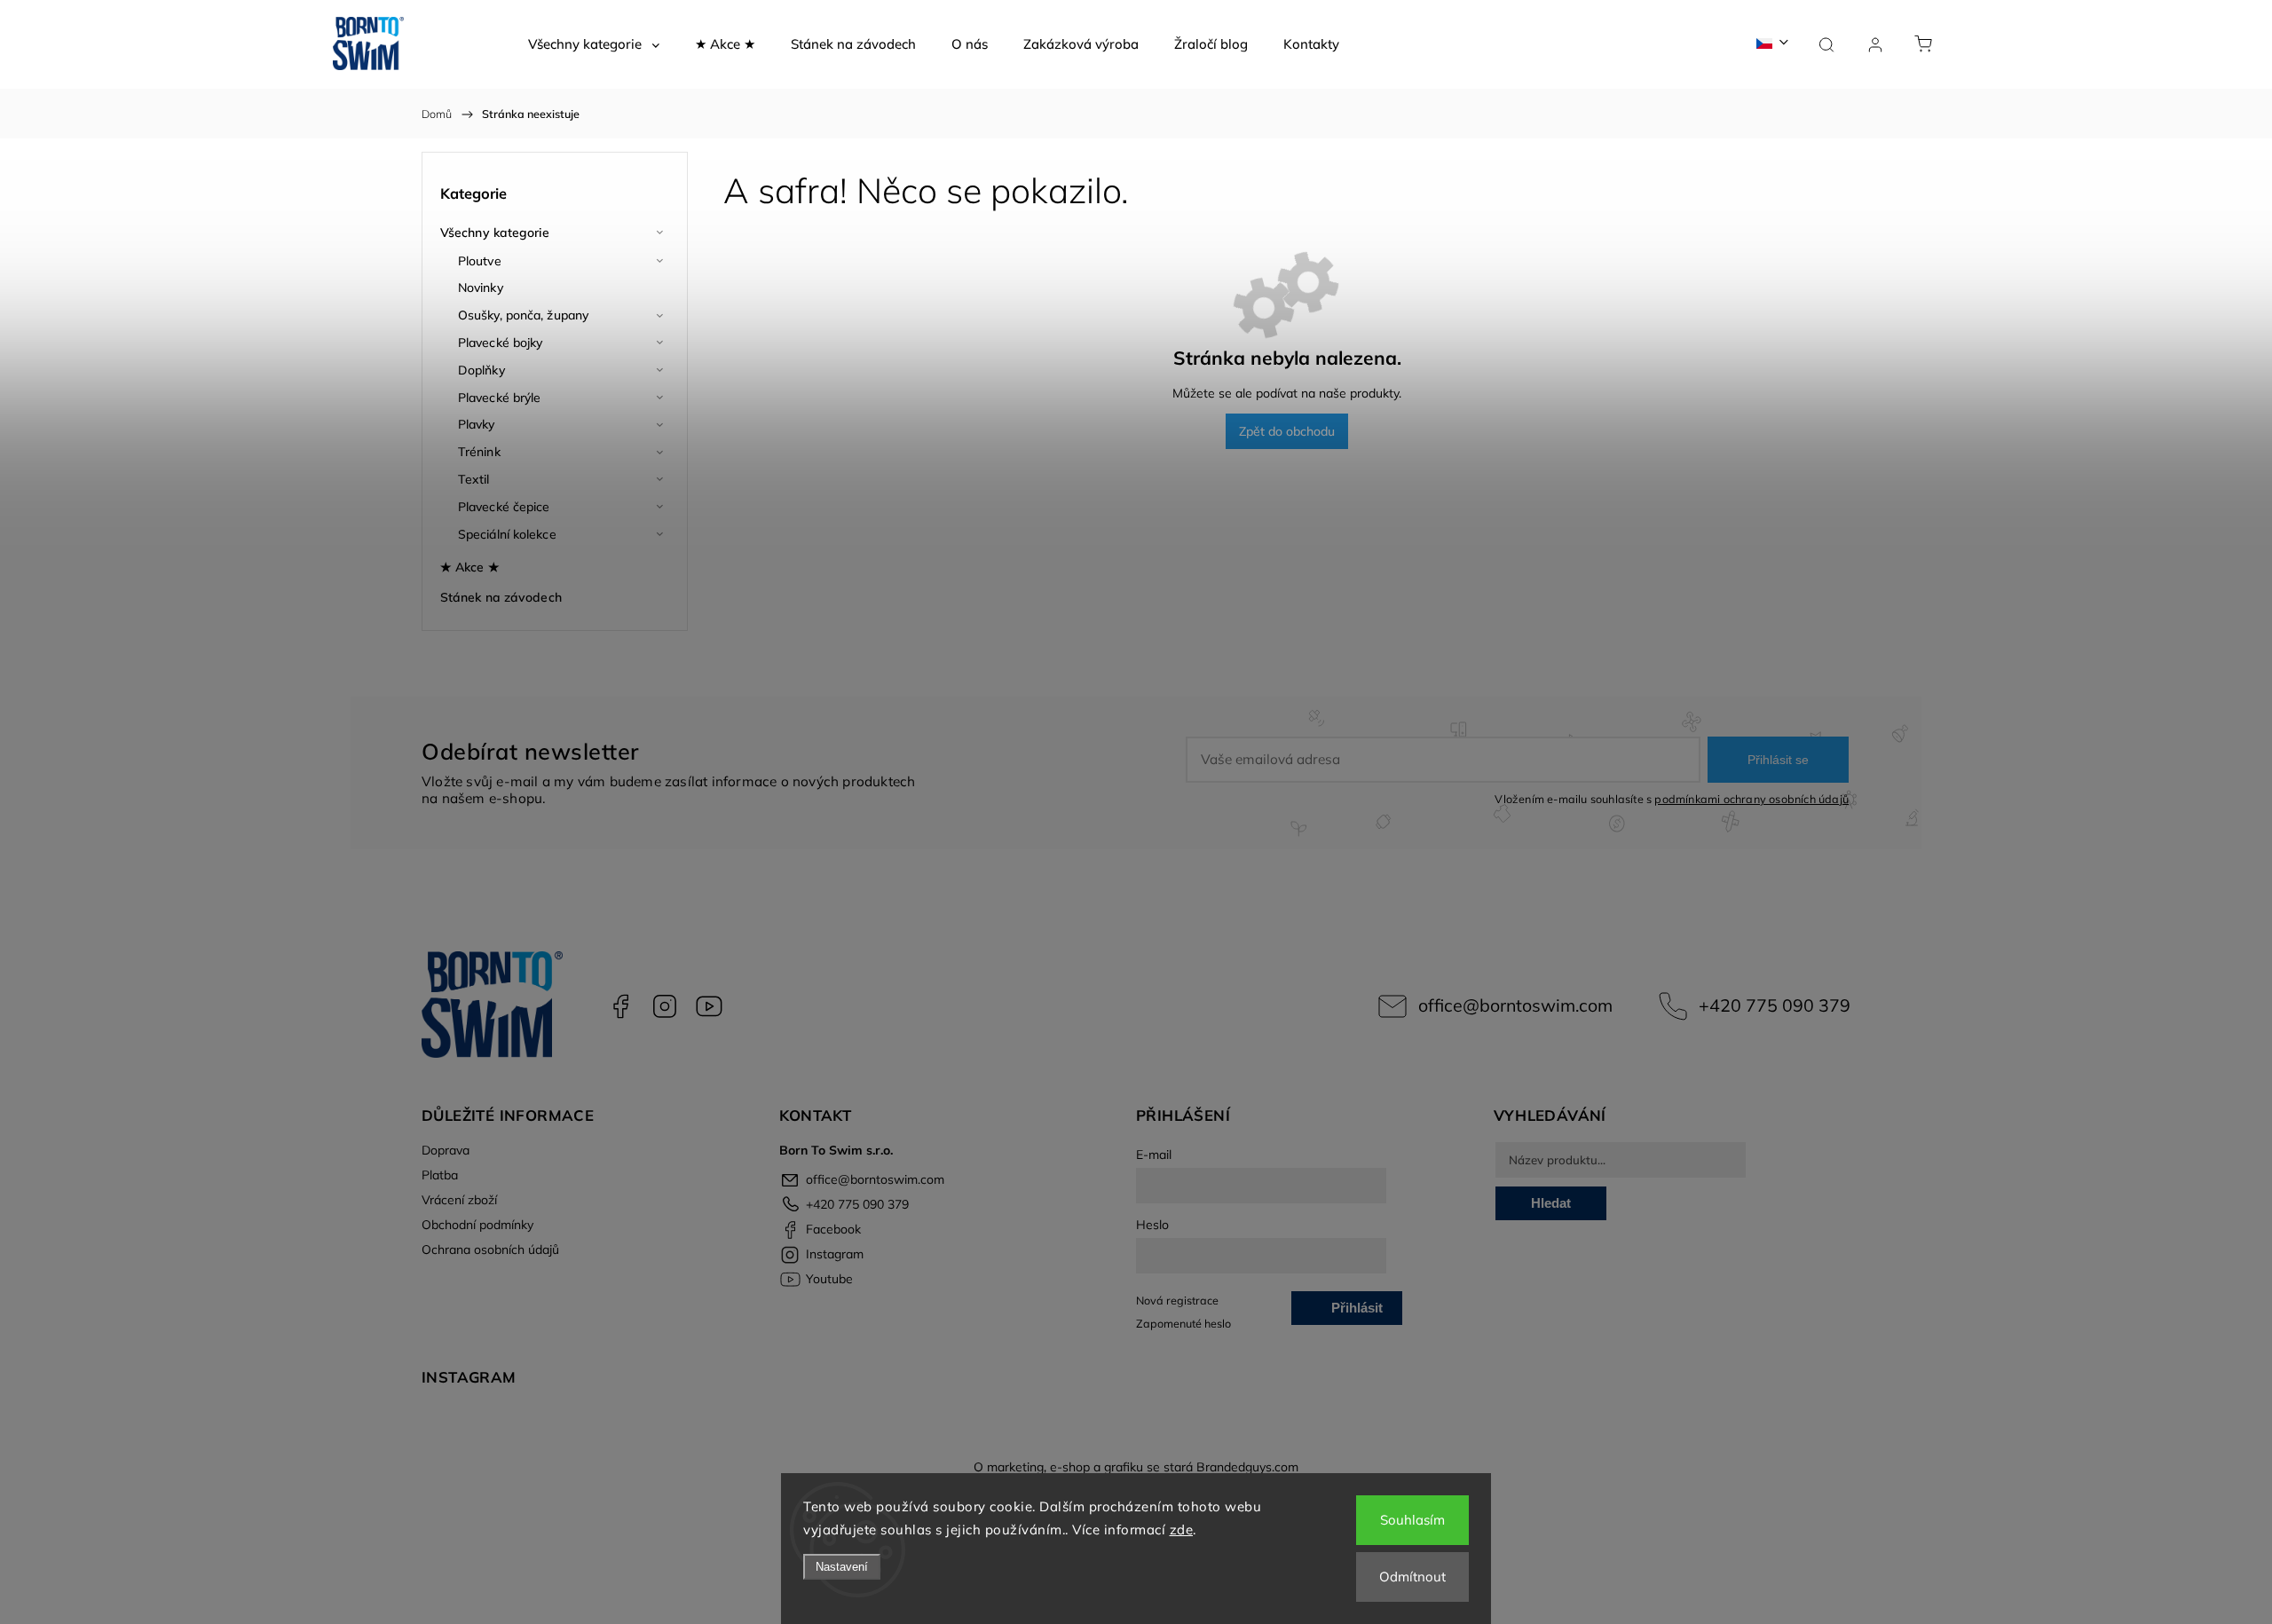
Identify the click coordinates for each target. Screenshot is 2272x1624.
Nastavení (842, 1567)
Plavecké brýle (499, 398)
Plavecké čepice (504, 507)
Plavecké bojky (500, 343)
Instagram (665, 1006)
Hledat (1551, 1203)
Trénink (479, 452)
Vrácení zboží (459, 1200)
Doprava (446, 1150)
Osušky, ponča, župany (523, 315)
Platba (440, 1175)
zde (1182, 1529)
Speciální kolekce (507, 534)
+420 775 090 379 (1775, 1005)
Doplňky (481, 370)
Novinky (481, 288)
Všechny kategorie (495, 233)
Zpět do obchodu (1287, 431)
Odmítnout (1412, 1577)
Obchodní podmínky (477, 1225)
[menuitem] (594, 44)
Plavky (477, 424)
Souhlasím (1412, 1520)
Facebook (620, 1006)
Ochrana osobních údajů (490, 1250)
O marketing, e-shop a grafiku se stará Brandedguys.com (1136, 1467)
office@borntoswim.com (1515, 1005)
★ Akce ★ (470, 567)
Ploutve (480, 261)
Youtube (709, 1006)
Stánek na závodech (501, 597)
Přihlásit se (1778, 760)
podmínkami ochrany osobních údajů (1751, 799)
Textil (474, 479)
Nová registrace (1177, 1300)
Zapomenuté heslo (1183, 1323)
